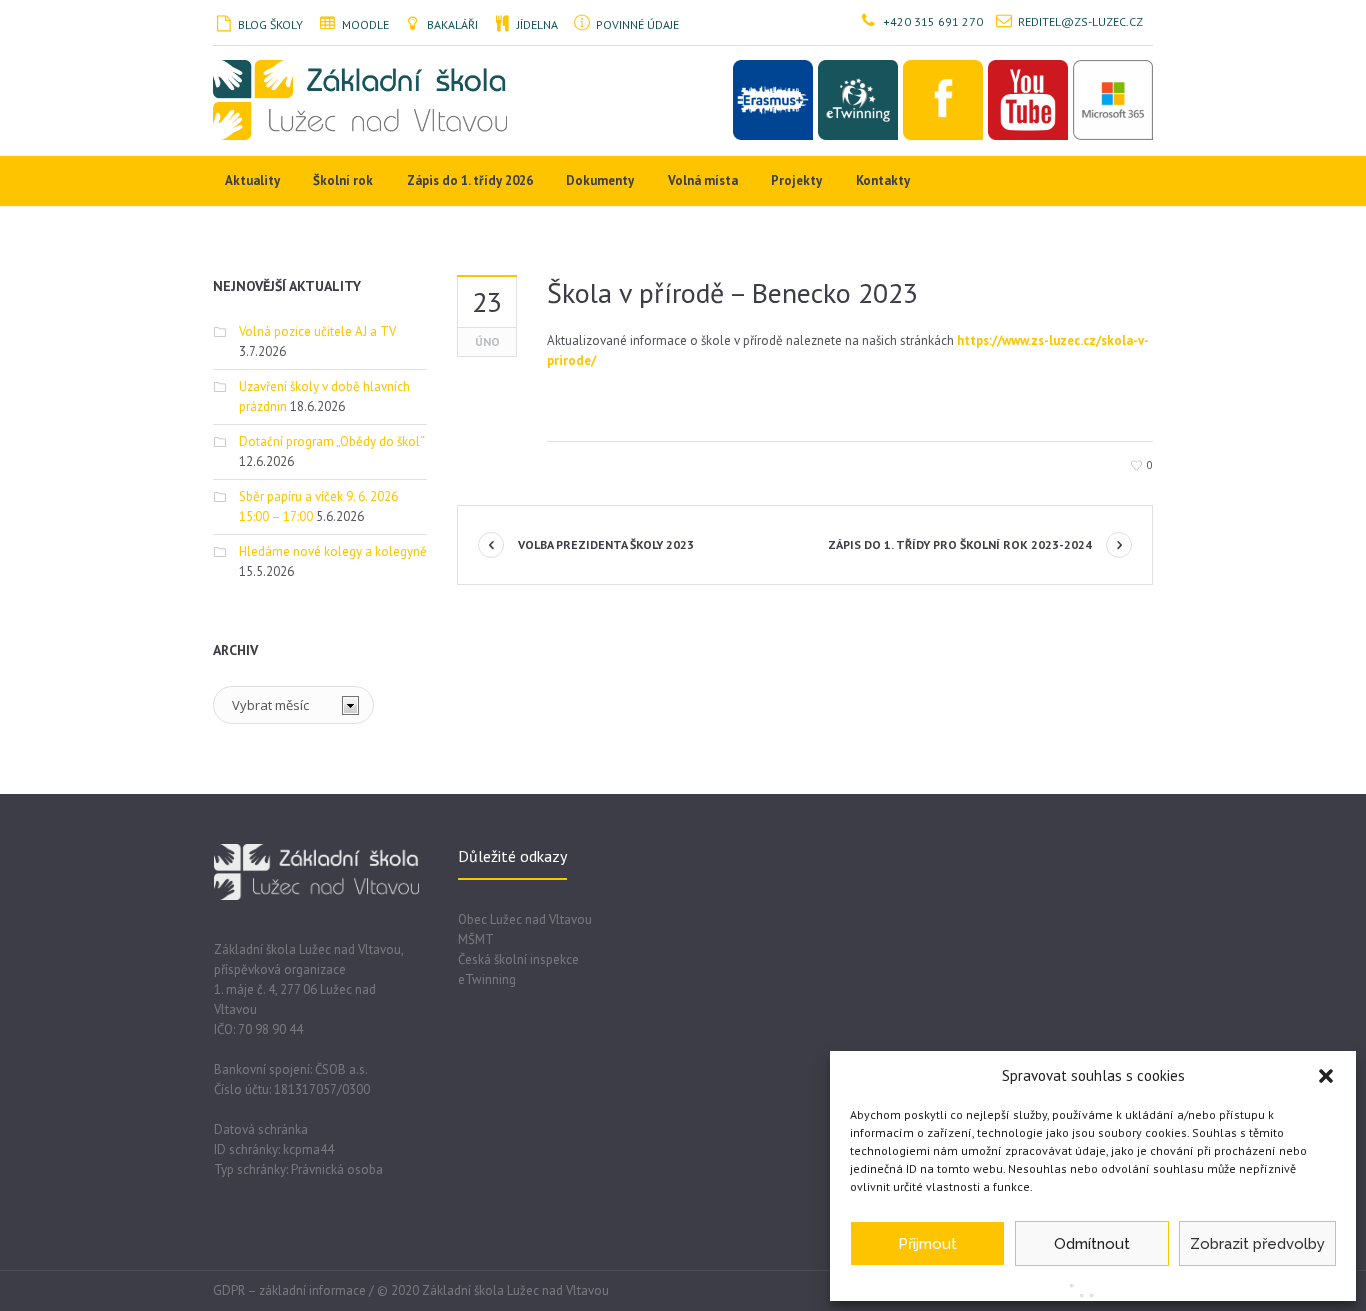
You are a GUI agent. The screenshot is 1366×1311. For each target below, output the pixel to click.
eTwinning (487, 979)
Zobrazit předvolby (1257, 1244)
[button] (1326, 1076)
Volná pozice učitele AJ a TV (317, 331)
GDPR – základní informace (289, 1290)
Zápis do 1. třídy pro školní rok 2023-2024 (960, 544)
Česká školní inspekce (518, 959)
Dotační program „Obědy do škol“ (331, 441)
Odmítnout (1092, 1244)
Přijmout (927, 1244)
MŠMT (476, 939)
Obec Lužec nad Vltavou (525, 919)
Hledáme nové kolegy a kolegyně (333, 551)
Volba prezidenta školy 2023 (606, 544)
